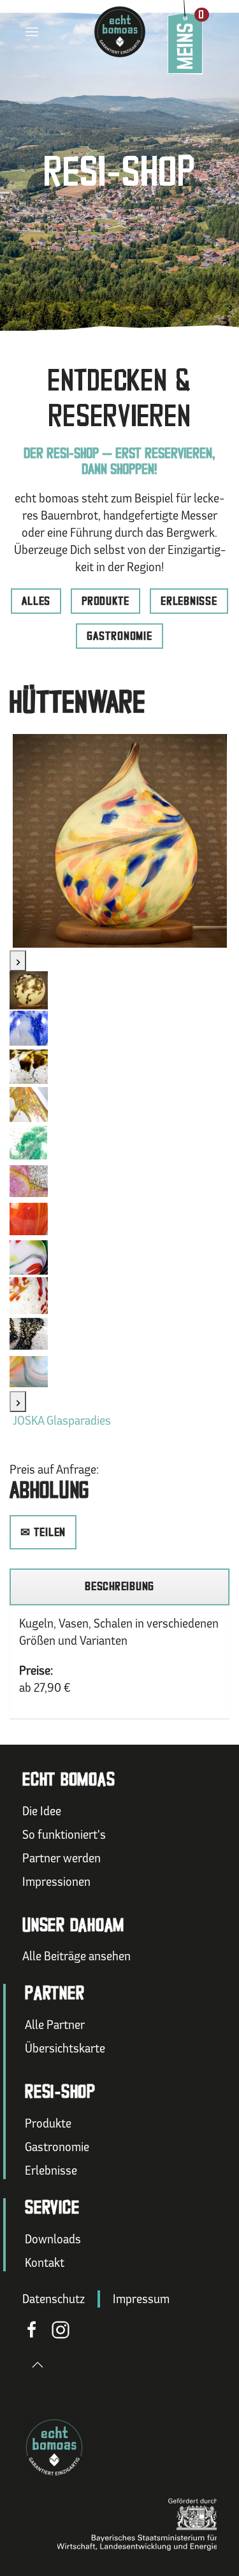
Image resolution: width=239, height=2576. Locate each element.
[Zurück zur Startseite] (120, 32)
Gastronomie (119, 636)
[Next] (18, 1402)
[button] (19, 32)
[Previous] (18, 961)
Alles (36, 601)
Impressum (141, 2299)
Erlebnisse (189, 601)
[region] (119, 1587)
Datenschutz (54, 2299)
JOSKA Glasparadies (62, 1420)
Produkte (105, 601)
